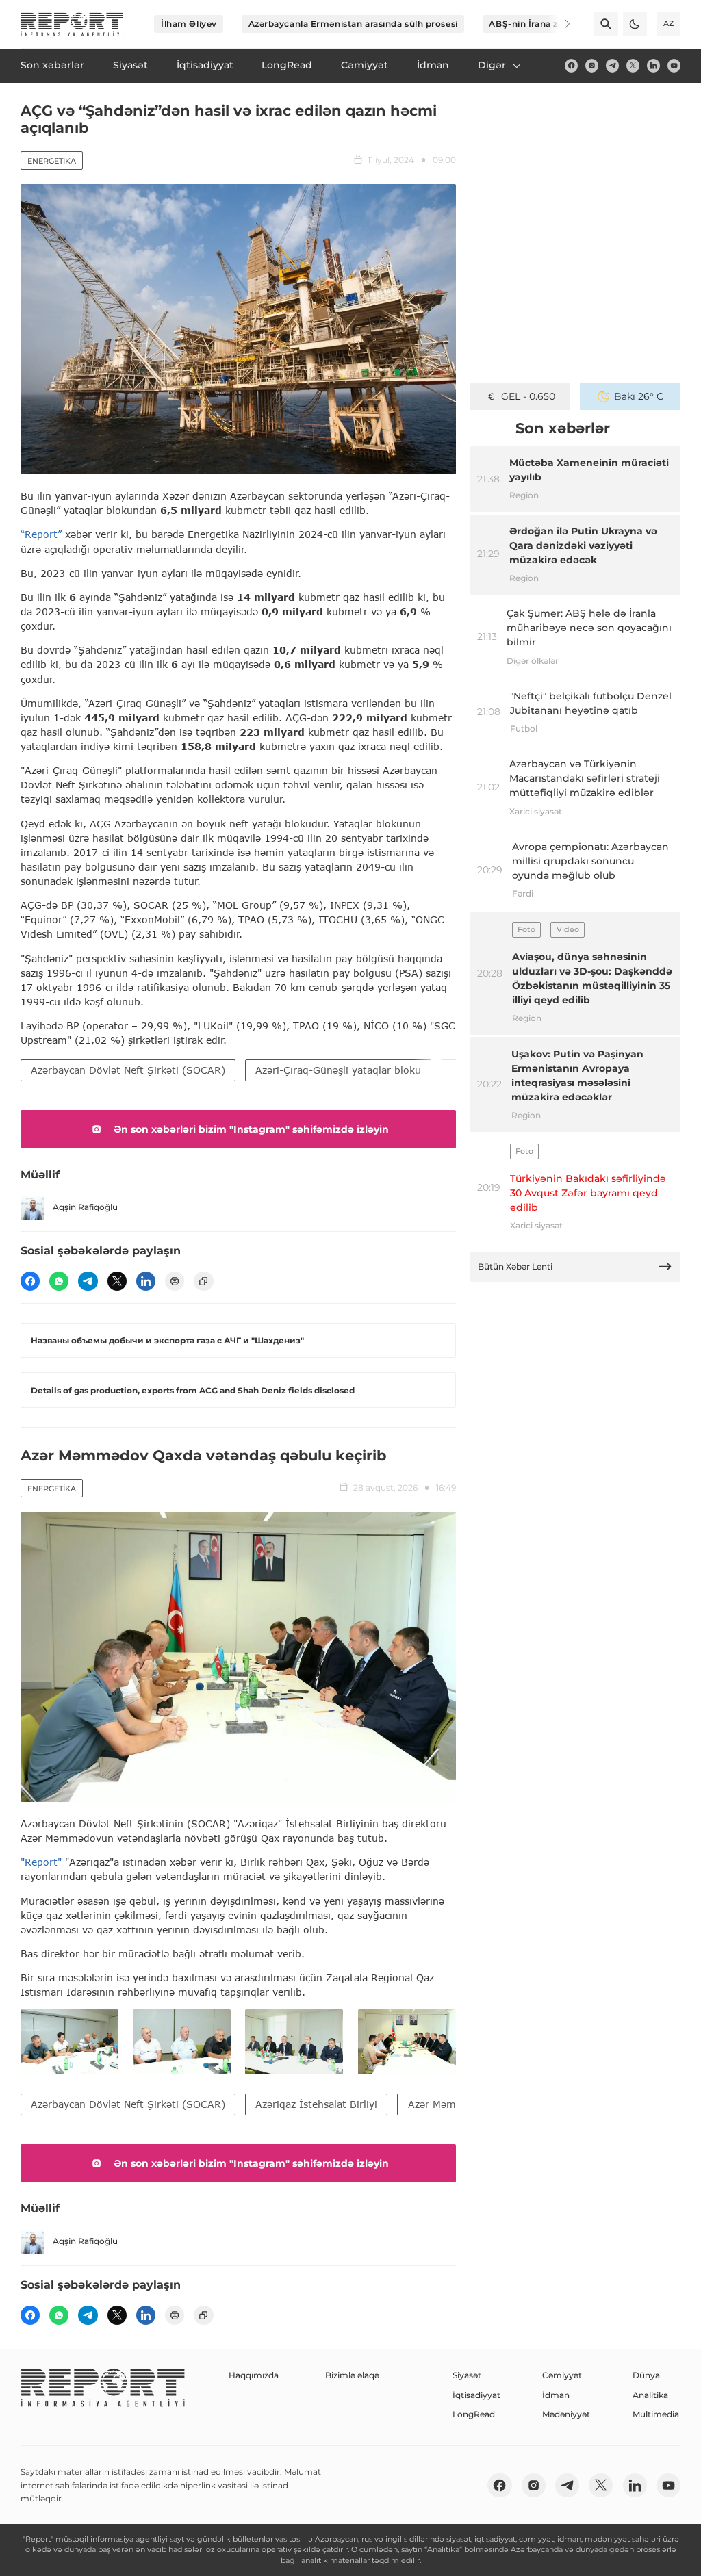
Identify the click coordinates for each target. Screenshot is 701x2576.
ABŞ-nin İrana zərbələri (540, 24)
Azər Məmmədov (448, 2104)
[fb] (571, 65)
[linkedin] (653, 65)
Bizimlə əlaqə (352, 2375)
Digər (492, 65)
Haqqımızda (254, 2375)
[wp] (59, 1281)
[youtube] (674, 65)
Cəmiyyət (562, 2375)
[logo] (72, 24)
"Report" (41, 1862)
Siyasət (467, 2375)
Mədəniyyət (566, 2414)
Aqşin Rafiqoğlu (85, 1207)
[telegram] (612, 65)
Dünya (646, 2375)
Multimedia (656, 2414)
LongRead (474, 2414)
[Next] (559, 24)
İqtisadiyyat (476, 2395)
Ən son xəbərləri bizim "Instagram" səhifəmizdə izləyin (251, 1129)
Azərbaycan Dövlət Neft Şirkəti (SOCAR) (128, 1070)
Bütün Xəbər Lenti (515, 1266)
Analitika (650, 2395)
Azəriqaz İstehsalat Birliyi (316, 2104)
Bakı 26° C (639, 396)
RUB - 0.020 (528, 396)
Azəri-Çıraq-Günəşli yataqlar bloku (338, 1070)
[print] (175, 1281)
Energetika (52, 161)
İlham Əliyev (189, 24)
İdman (556, 2395)
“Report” (41, 534)
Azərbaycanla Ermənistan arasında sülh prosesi (353, 24)
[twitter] (633, 65)
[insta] (592, 65)
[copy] (203, 1281)
